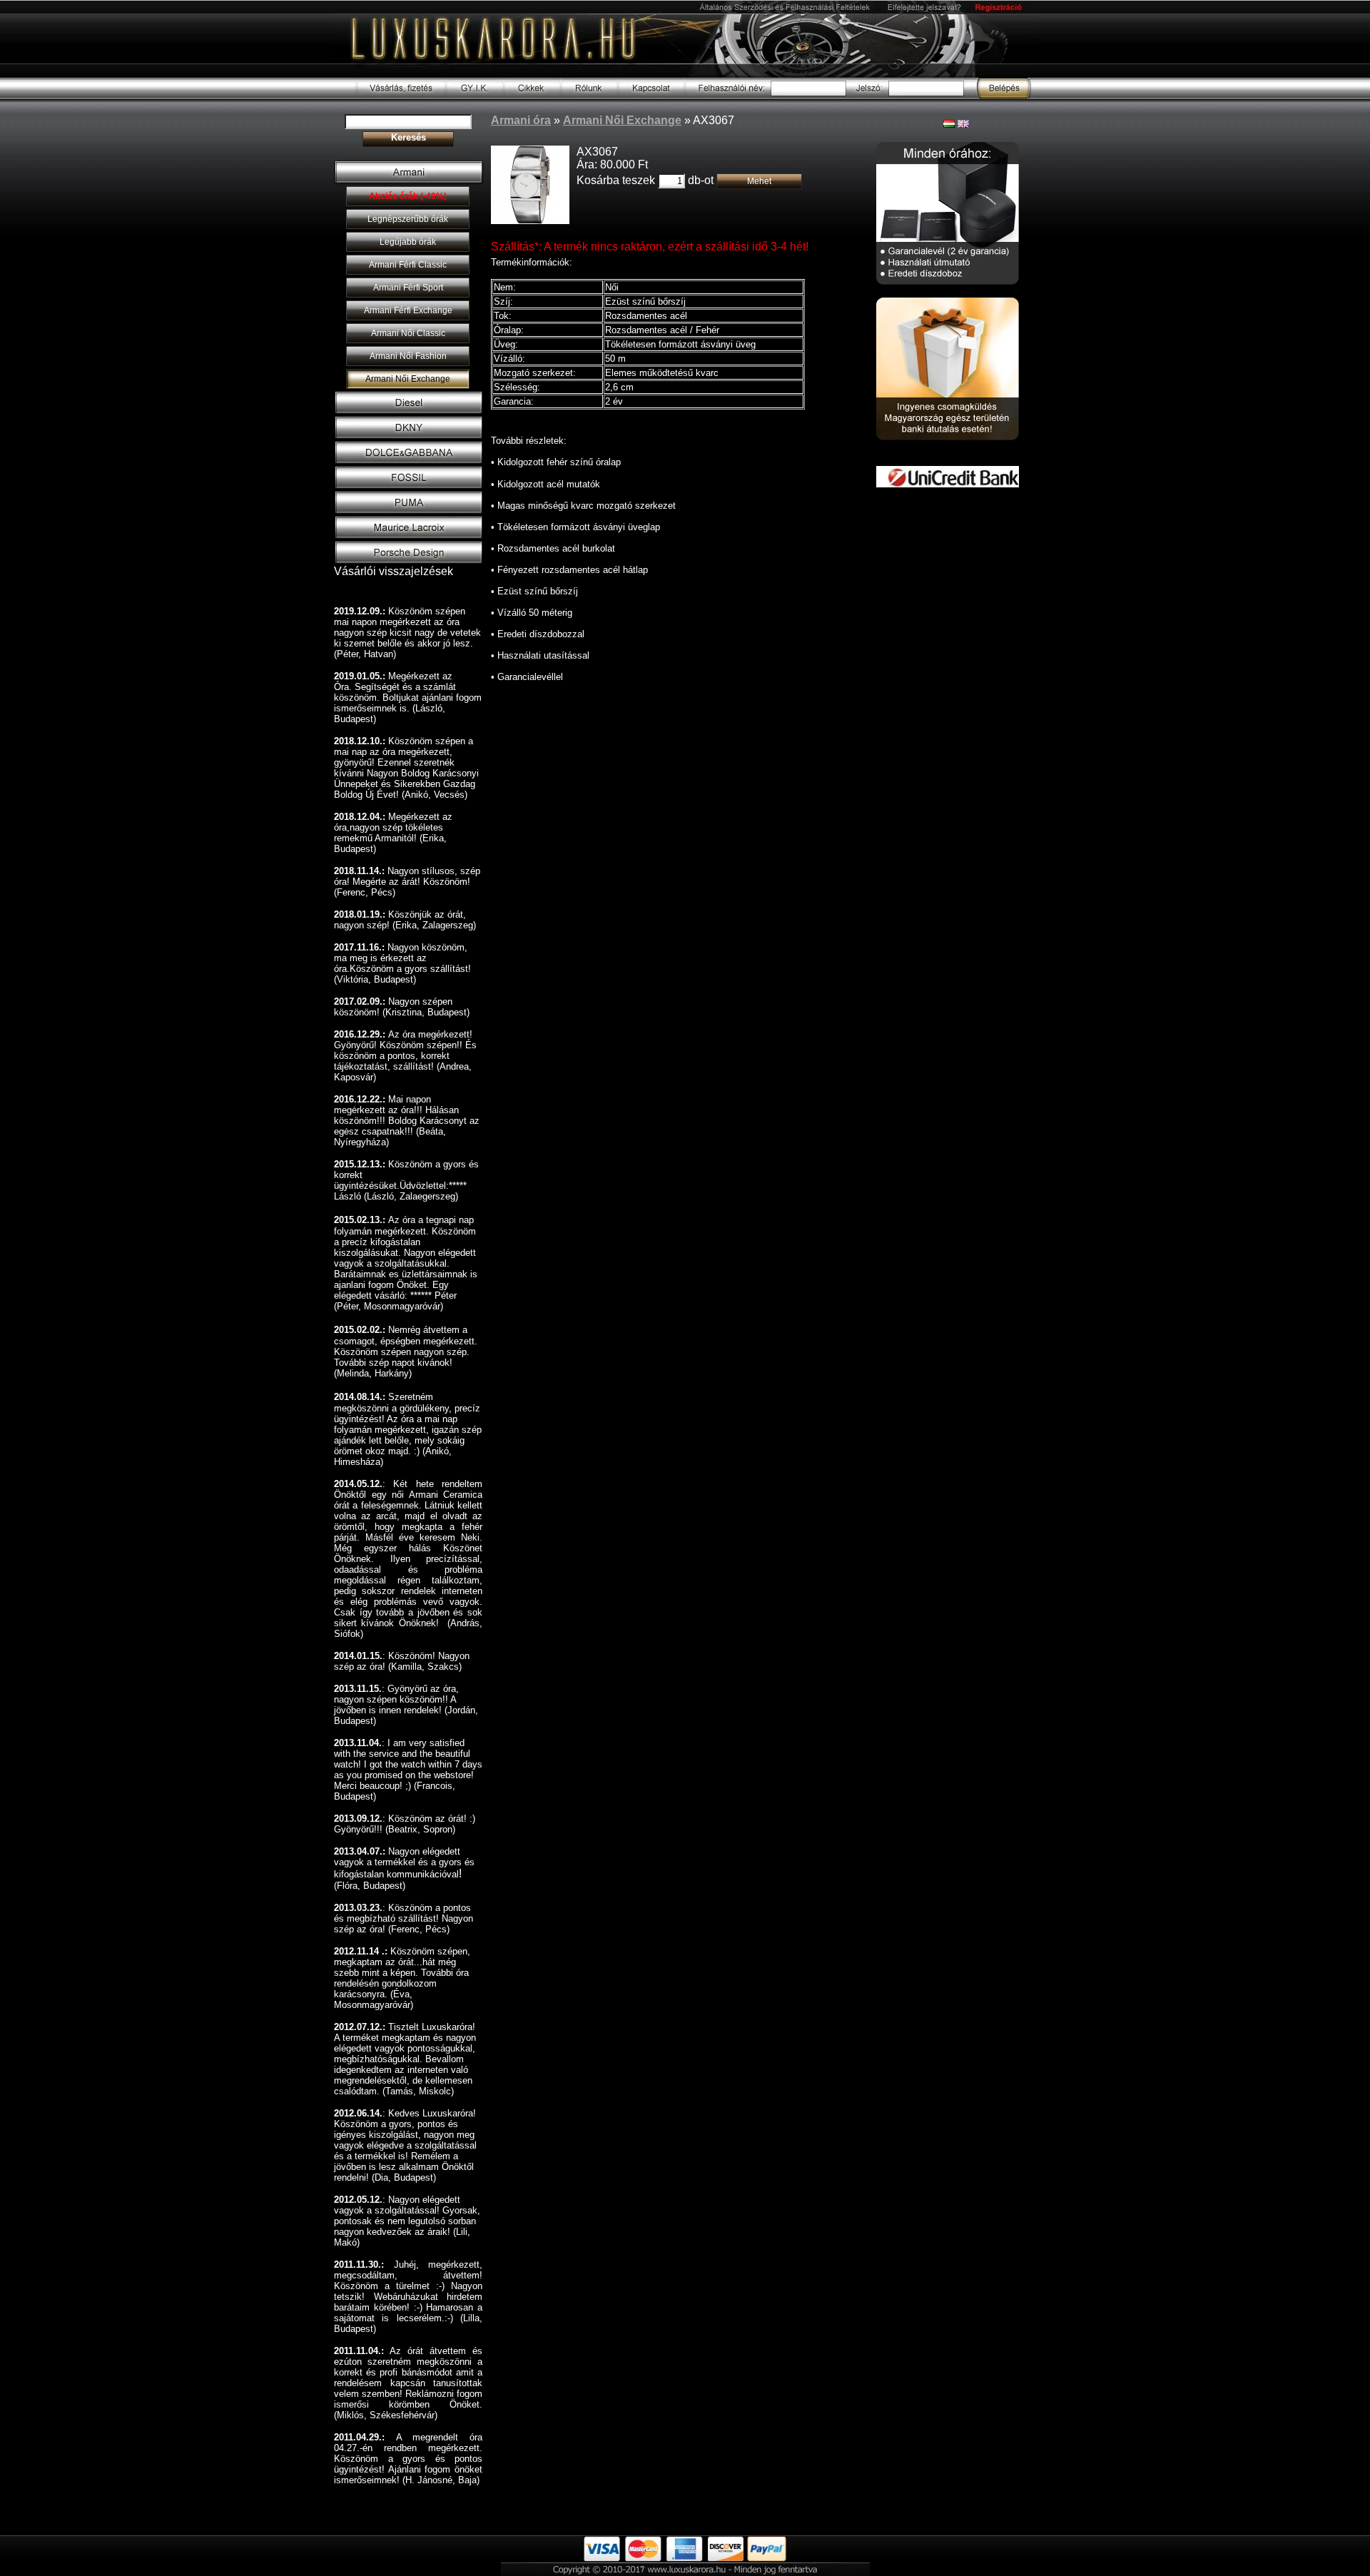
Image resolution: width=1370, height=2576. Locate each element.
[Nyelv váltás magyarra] (949, 124)
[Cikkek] (532, 95)
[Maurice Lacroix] (409, 537)
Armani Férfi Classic (408, 265)
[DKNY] (409, 437)
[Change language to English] (963, 124)
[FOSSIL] (409, 487)
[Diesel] (409, 412)
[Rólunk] (589, 95)
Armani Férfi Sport (408, 288)
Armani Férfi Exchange (408, 310)
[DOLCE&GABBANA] (409, 462)
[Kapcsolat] (651, 95)
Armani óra (521, 120)
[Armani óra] (409, 181)
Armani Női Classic (408, 333)
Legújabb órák (408, 242)
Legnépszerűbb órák (408, 219)
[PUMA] (409, 512)
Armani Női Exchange (408, 379)
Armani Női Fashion (408, 356)
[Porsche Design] (409, 562)
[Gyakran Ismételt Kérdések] (475, 95)
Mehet (759, 181)
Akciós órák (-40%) (408, 196)
